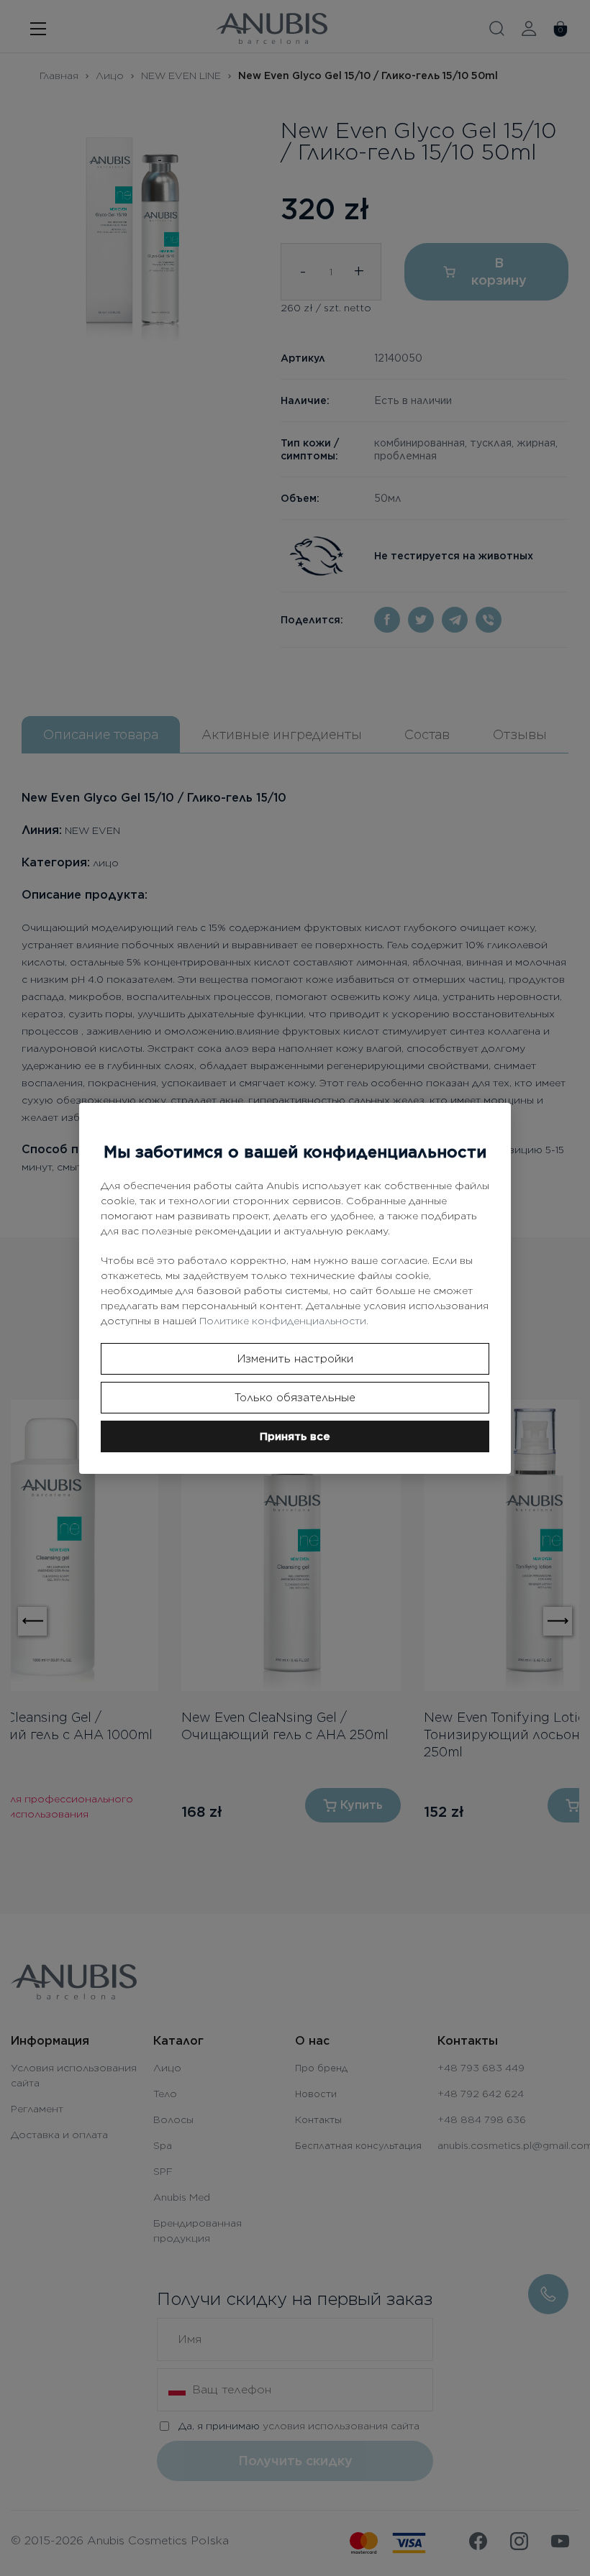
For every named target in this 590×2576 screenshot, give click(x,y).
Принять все (295, 1436)
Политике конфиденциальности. (284, 1321)
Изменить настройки (295, 1359)
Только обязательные (295, 1398)
